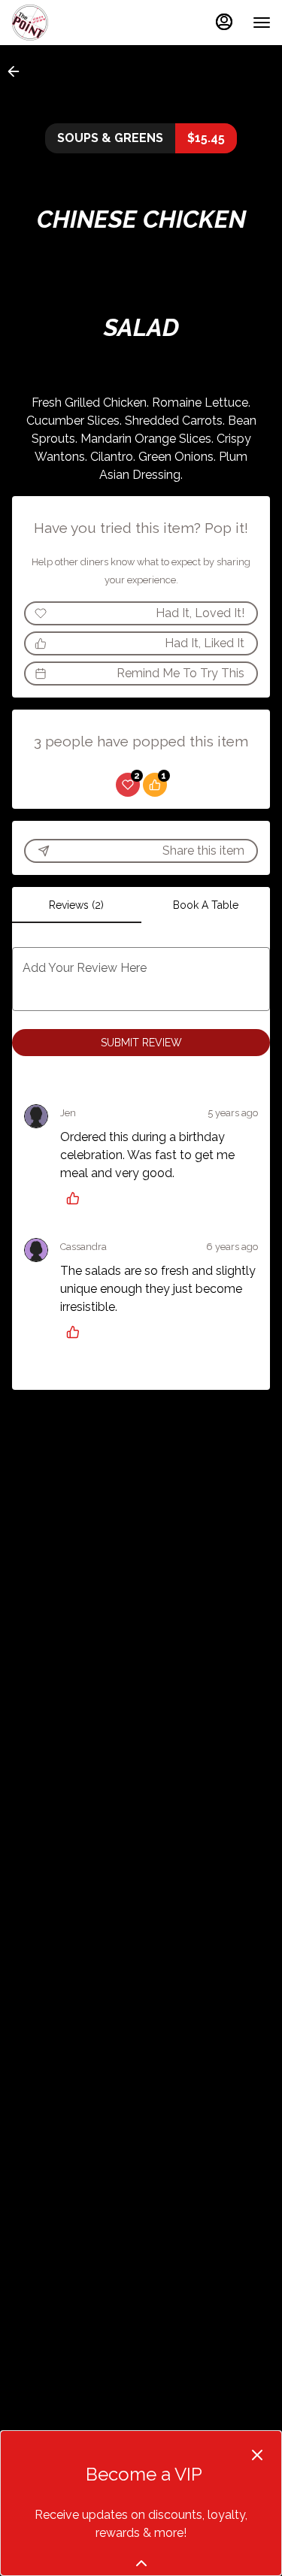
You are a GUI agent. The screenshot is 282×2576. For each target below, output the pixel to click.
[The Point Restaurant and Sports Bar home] (79, 23)
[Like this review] (77, 1198)
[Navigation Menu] (262, 23)
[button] (18, 71)
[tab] (77, 905)
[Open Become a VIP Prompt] (141, 2563)
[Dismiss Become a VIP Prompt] (257, 2455)
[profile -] (224, 22)
